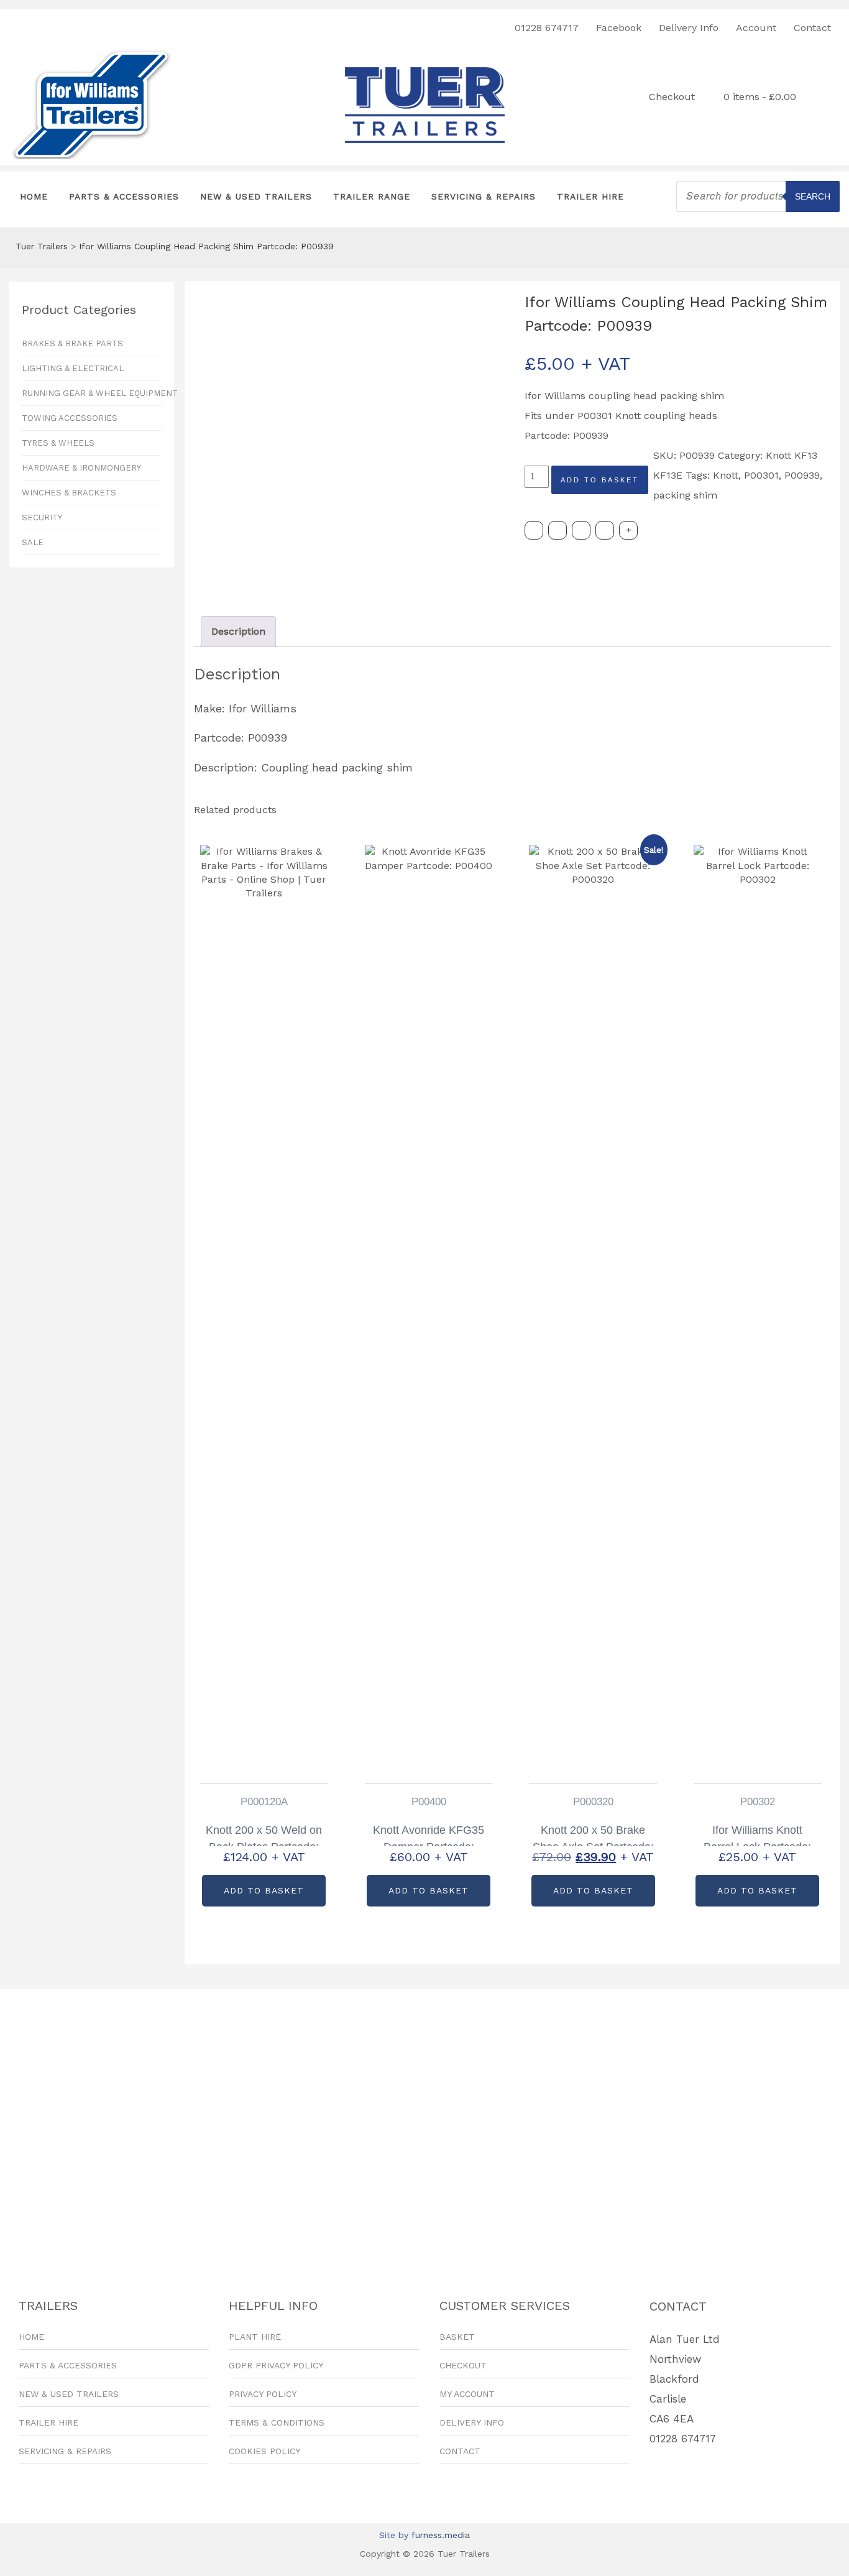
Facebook (619, 28)
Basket (457, 2337)
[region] (424, 2123)
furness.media (441, 2535)
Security (42, 517)
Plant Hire (255, 2337)
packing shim (685, 495)
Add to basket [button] (264, 1890)
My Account (467, 2394)
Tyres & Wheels (58, 443)
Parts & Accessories (124, 196)
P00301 (761, 475)
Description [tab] (238, 631)
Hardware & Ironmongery (81, 468)
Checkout (672, 97)
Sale (33, 542)
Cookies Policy (264, 2451)
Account (756, 28)
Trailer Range (372, 196)
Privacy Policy (263, 2394)
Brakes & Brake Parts (72, 343)
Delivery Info (689, 28)
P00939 (802, 475)
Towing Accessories (70, 418)
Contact (812, 28)
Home (34, 196)
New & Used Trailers (256, 196)
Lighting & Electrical (73, 368)
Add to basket (600, 480)
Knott (726, 475)
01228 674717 (547, 28)
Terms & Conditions (277, 2422)
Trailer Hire (590, 196)
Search (813, 196)
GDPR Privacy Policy (276, 2365)
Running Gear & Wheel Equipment (92, 393)
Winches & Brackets (69, 493)
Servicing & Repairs (484, 196)
